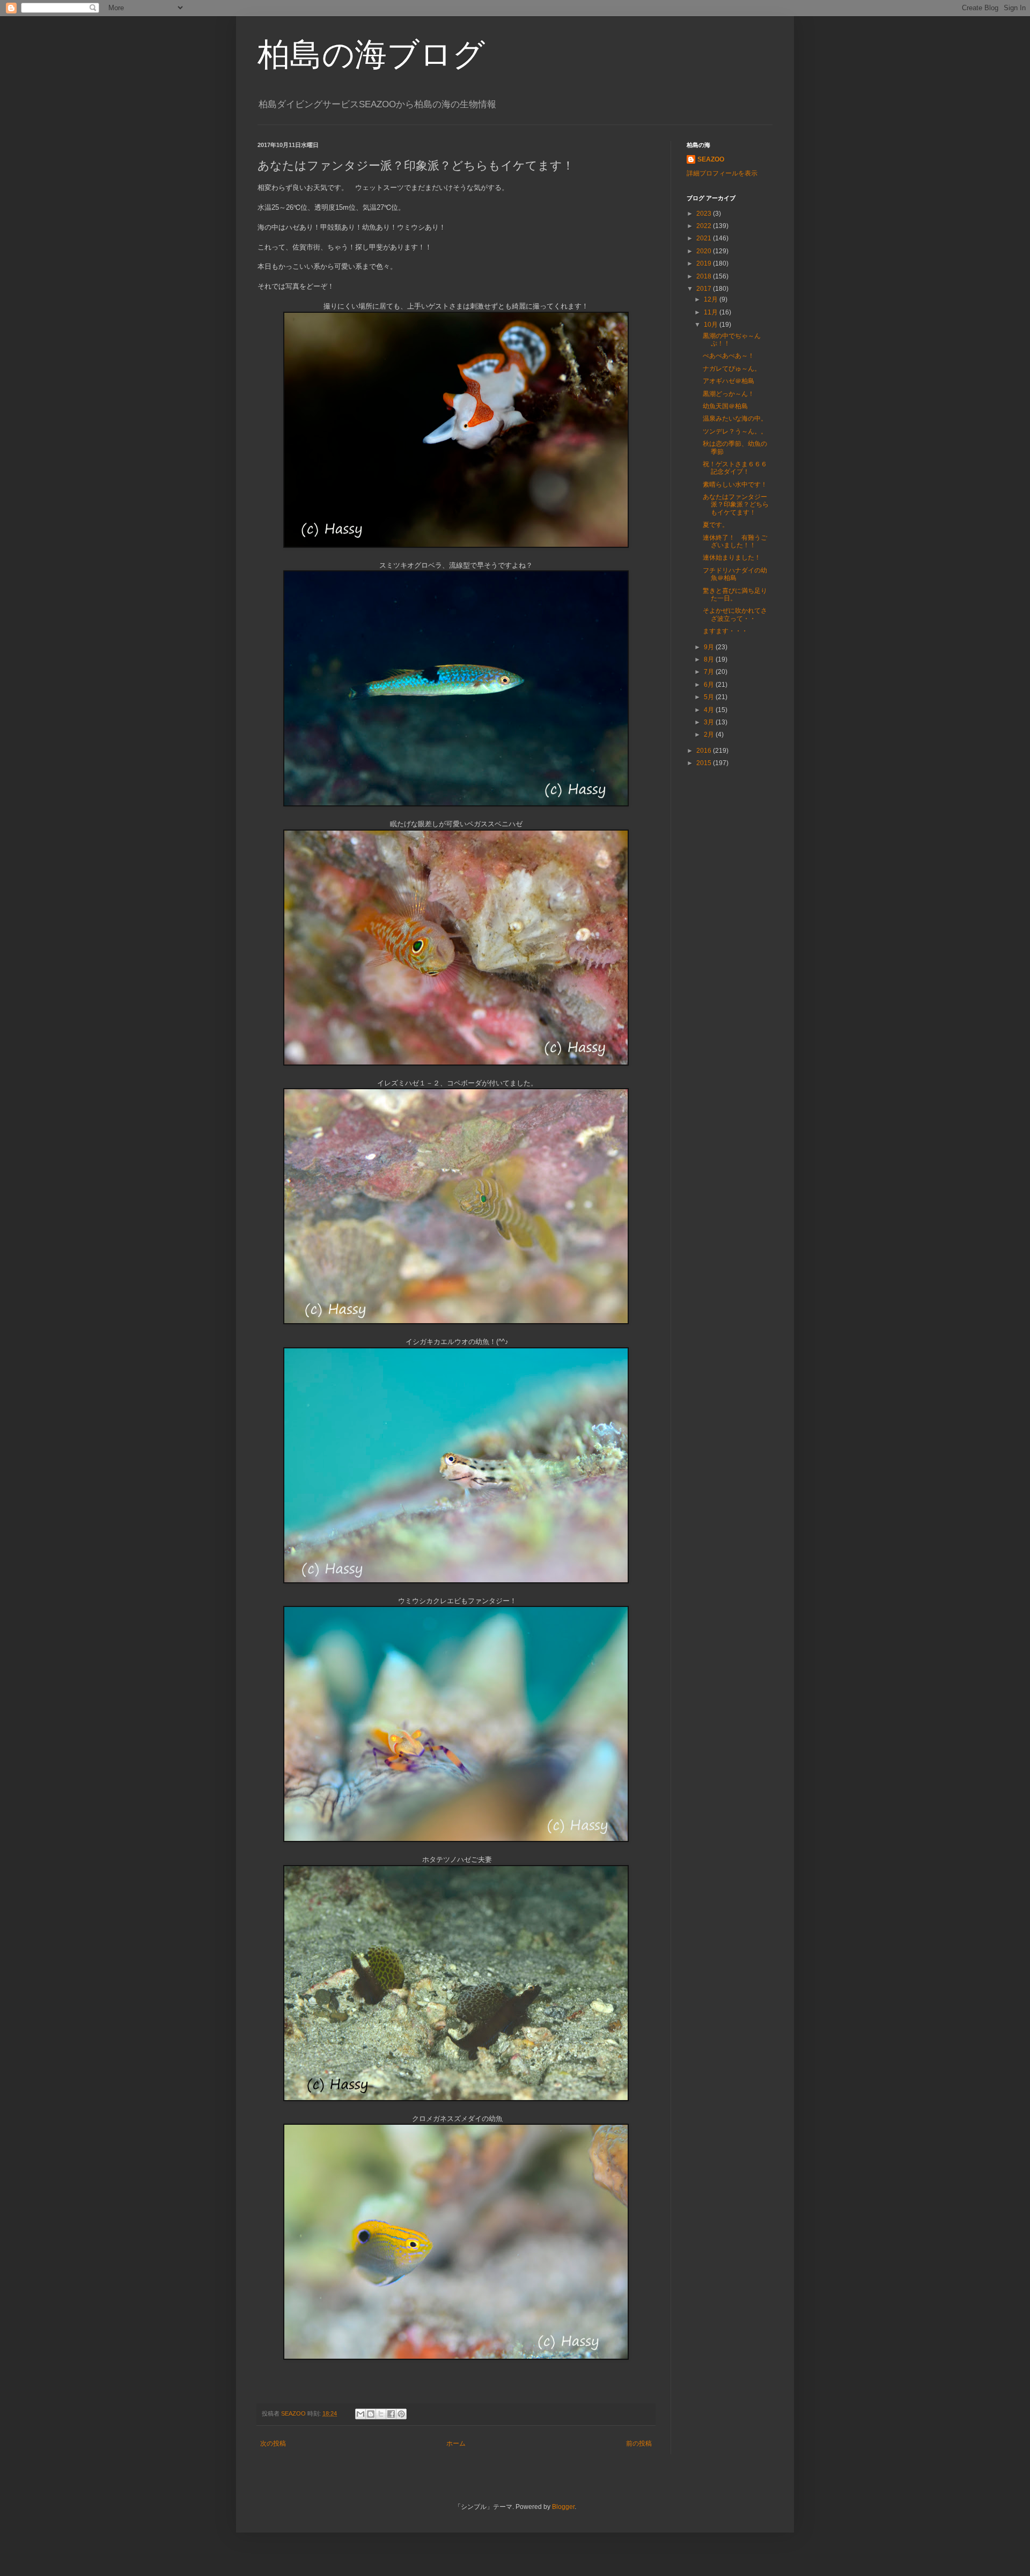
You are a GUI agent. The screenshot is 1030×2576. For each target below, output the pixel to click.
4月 (710, 710)
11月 (712, 312)
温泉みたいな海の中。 (735, 419)
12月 (712, 299)
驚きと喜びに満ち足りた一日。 (735, 595)
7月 (710, 672)
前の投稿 (639, 2443)
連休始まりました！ (732, 557)
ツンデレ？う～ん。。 (735, 431)
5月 (710, 697)
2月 (710, 735)
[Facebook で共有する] (391, 2414)
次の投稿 (273, 2443)
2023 (705, 214)
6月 (710, 685)
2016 (705, 751)
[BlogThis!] (371, 2414)
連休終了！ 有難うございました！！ (735, 541)
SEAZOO (711, 159)
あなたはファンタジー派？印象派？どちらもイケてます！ (736, 505)
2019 (705, 263)
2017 (705, 289)
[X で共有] (381, 2414)
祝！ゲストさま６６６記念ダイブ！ (735, 468)
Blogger (563, 2507)
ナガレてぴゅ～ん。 (732, 369)
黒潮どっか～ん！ (729, 394)
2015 (705, 763)
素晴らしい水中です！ (735, 485)
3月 (710, 722)
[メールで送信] (360, 2414)
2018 (705, 276)
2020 (705, 251)
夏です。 (716, 525)
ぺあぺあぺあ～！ (729, 356)
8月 (710, 659)
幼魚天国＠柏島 (725, 406)
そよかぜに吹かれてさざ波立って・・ (735, 614)
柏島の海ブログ (371, 54)
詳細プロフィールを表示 (722, 173)
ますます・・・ (725, 631)
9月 (710, 647)
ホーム (456, 2443)
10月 (712, 325)
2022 (705, 226)
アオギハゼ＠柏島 (729, 381)
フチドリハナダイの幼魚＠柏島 (735, 574)
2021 (705, 238)
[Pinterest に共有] (401, 2414)
